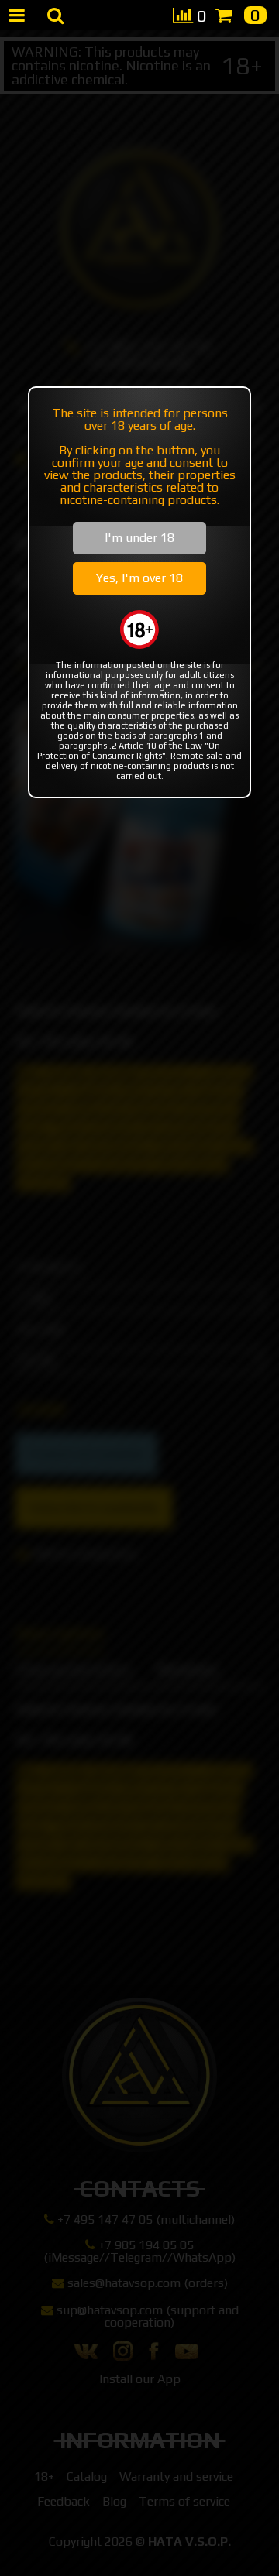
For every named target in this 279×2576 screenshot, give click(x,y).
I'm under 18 (139, 538)
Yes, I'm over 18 (139, 578)
